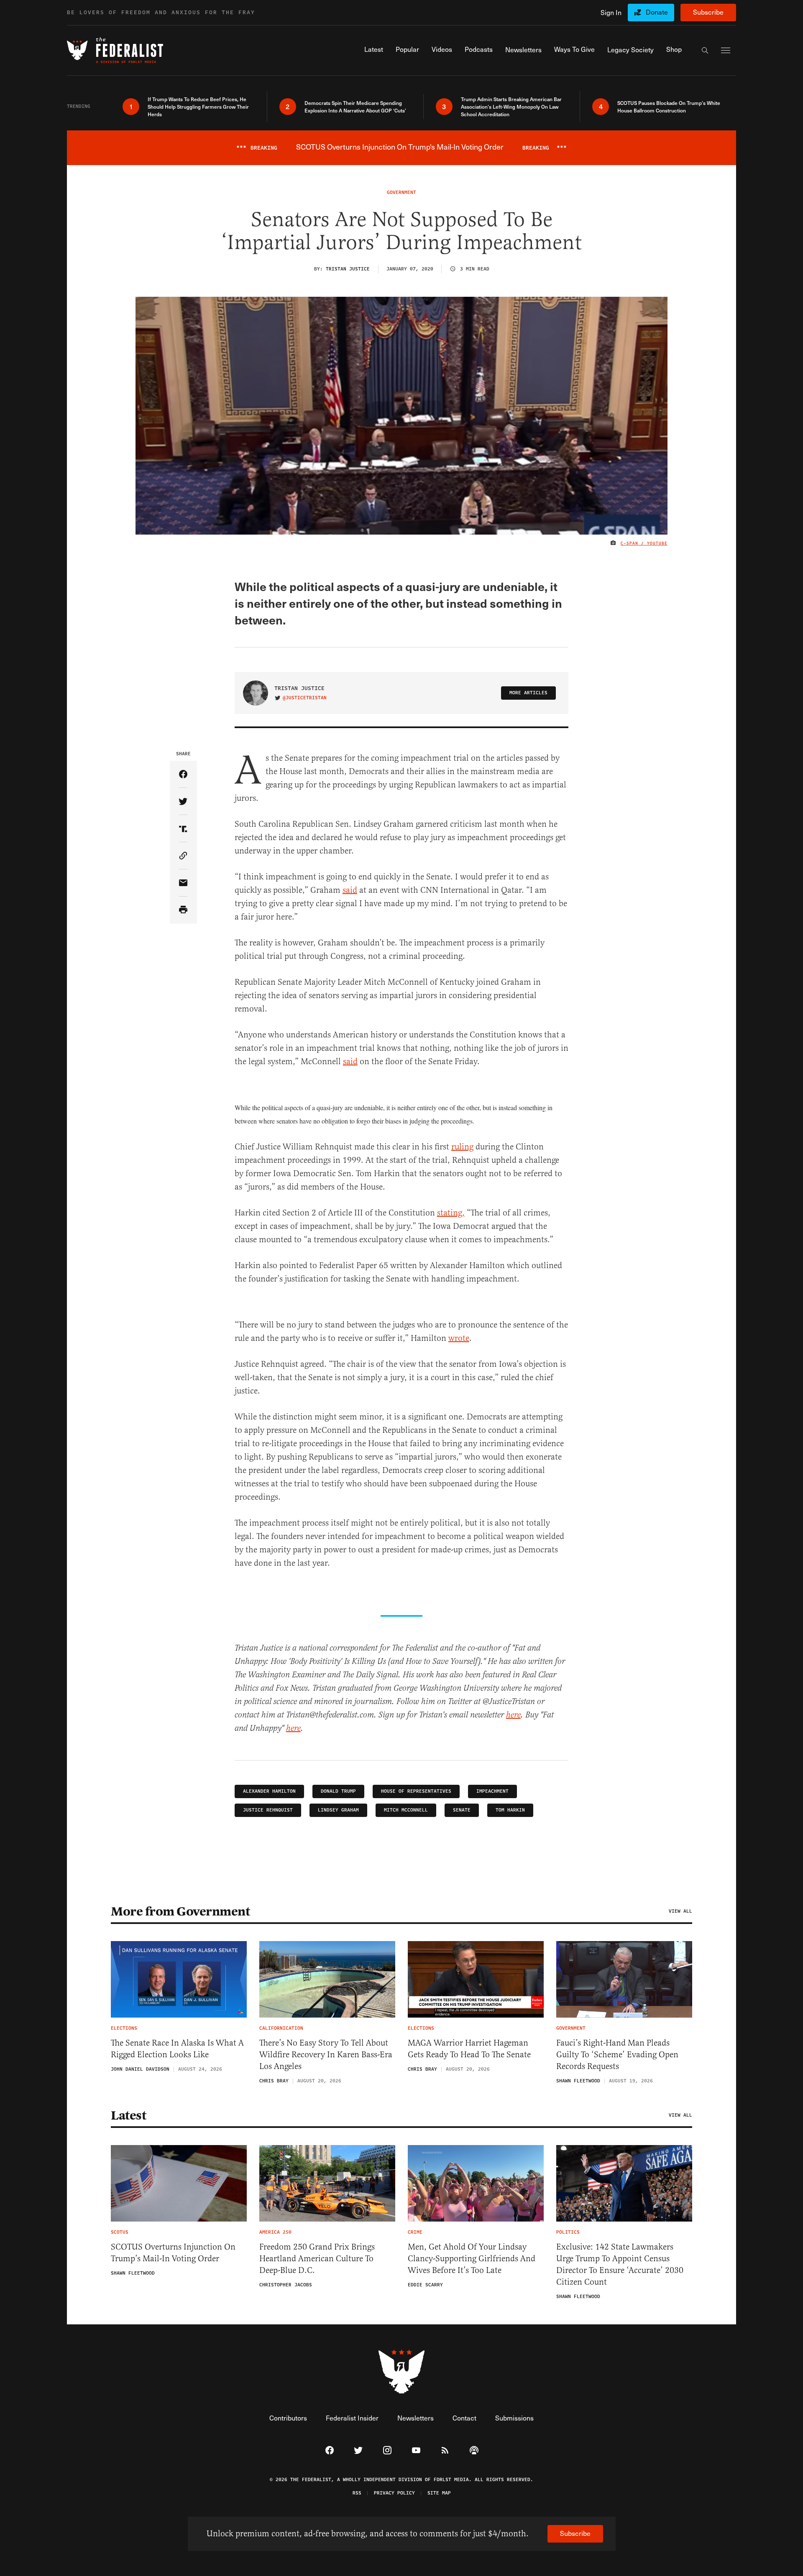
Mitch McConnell (406, 1810)
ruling (462, 1147)
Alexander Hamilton (269, 1791)
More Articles (528, 693)
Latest (128, 2115)
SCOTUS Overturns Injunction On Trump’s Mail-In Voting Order (173, 2253)
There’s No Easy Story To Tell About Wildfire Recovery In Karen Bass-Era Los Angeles (326, 2055)
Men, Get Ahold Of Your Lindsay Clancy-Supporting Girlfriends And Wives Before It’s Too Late (472, 2259)
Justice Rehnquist (268, 1810)
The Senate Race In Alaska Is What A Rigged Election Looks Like (177, 2049)
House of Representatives (416, 1791)
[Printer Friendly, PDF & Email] (183, 910)
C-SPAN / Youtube (644, 543)
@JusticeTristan (305, 698)
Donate (657, 12)
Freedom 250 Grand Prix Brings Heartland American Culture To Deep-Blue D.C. (317, 2259)
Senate (462, 1810)
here (513, 1715)
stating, (451, 1213)
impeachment (492, 1791)
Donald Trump (338, 1791)
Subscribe (708, 12)
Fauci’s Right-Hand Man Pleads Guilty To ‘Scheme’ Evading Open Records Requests (617, 2055)
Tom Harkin (510, 1810)
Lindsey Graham (338, 1810)
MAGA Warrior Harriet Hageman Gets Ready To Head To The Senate (469, 2049)
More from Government (180, 1911)
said (350, 890)
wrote (459, 1338)
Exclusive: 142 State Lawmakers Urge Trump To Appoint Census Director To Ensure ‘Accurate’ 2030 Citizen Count (620, 2264)
